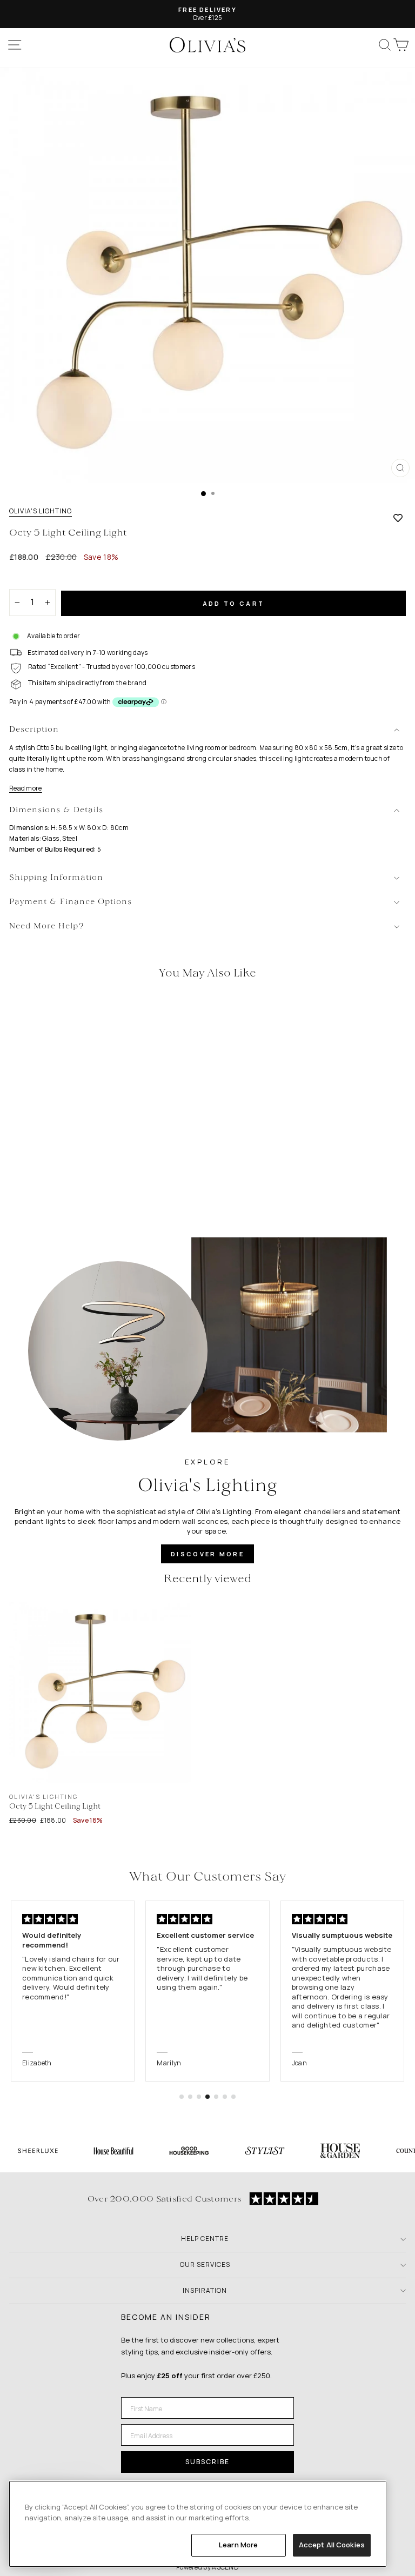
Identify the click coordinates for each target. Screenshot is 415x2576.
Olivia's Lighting (41, 511)
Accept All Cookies (332, 2545)
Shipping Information (56, 878)
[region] (198, 2524)
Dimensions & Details (56, 810)
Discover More (207, 1554)
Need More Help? (47, 926)
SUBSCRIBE (207, 2462)
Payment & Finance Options (71, 902)
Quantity (28, 580)
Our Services (205, 2264)
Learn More (238, 2545)
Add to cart (233, 603)
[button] (182, 2097)
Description (34, 730)
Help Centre (205, 2239)
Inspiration (205, 2290)
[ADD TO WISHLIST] (398, 518)
